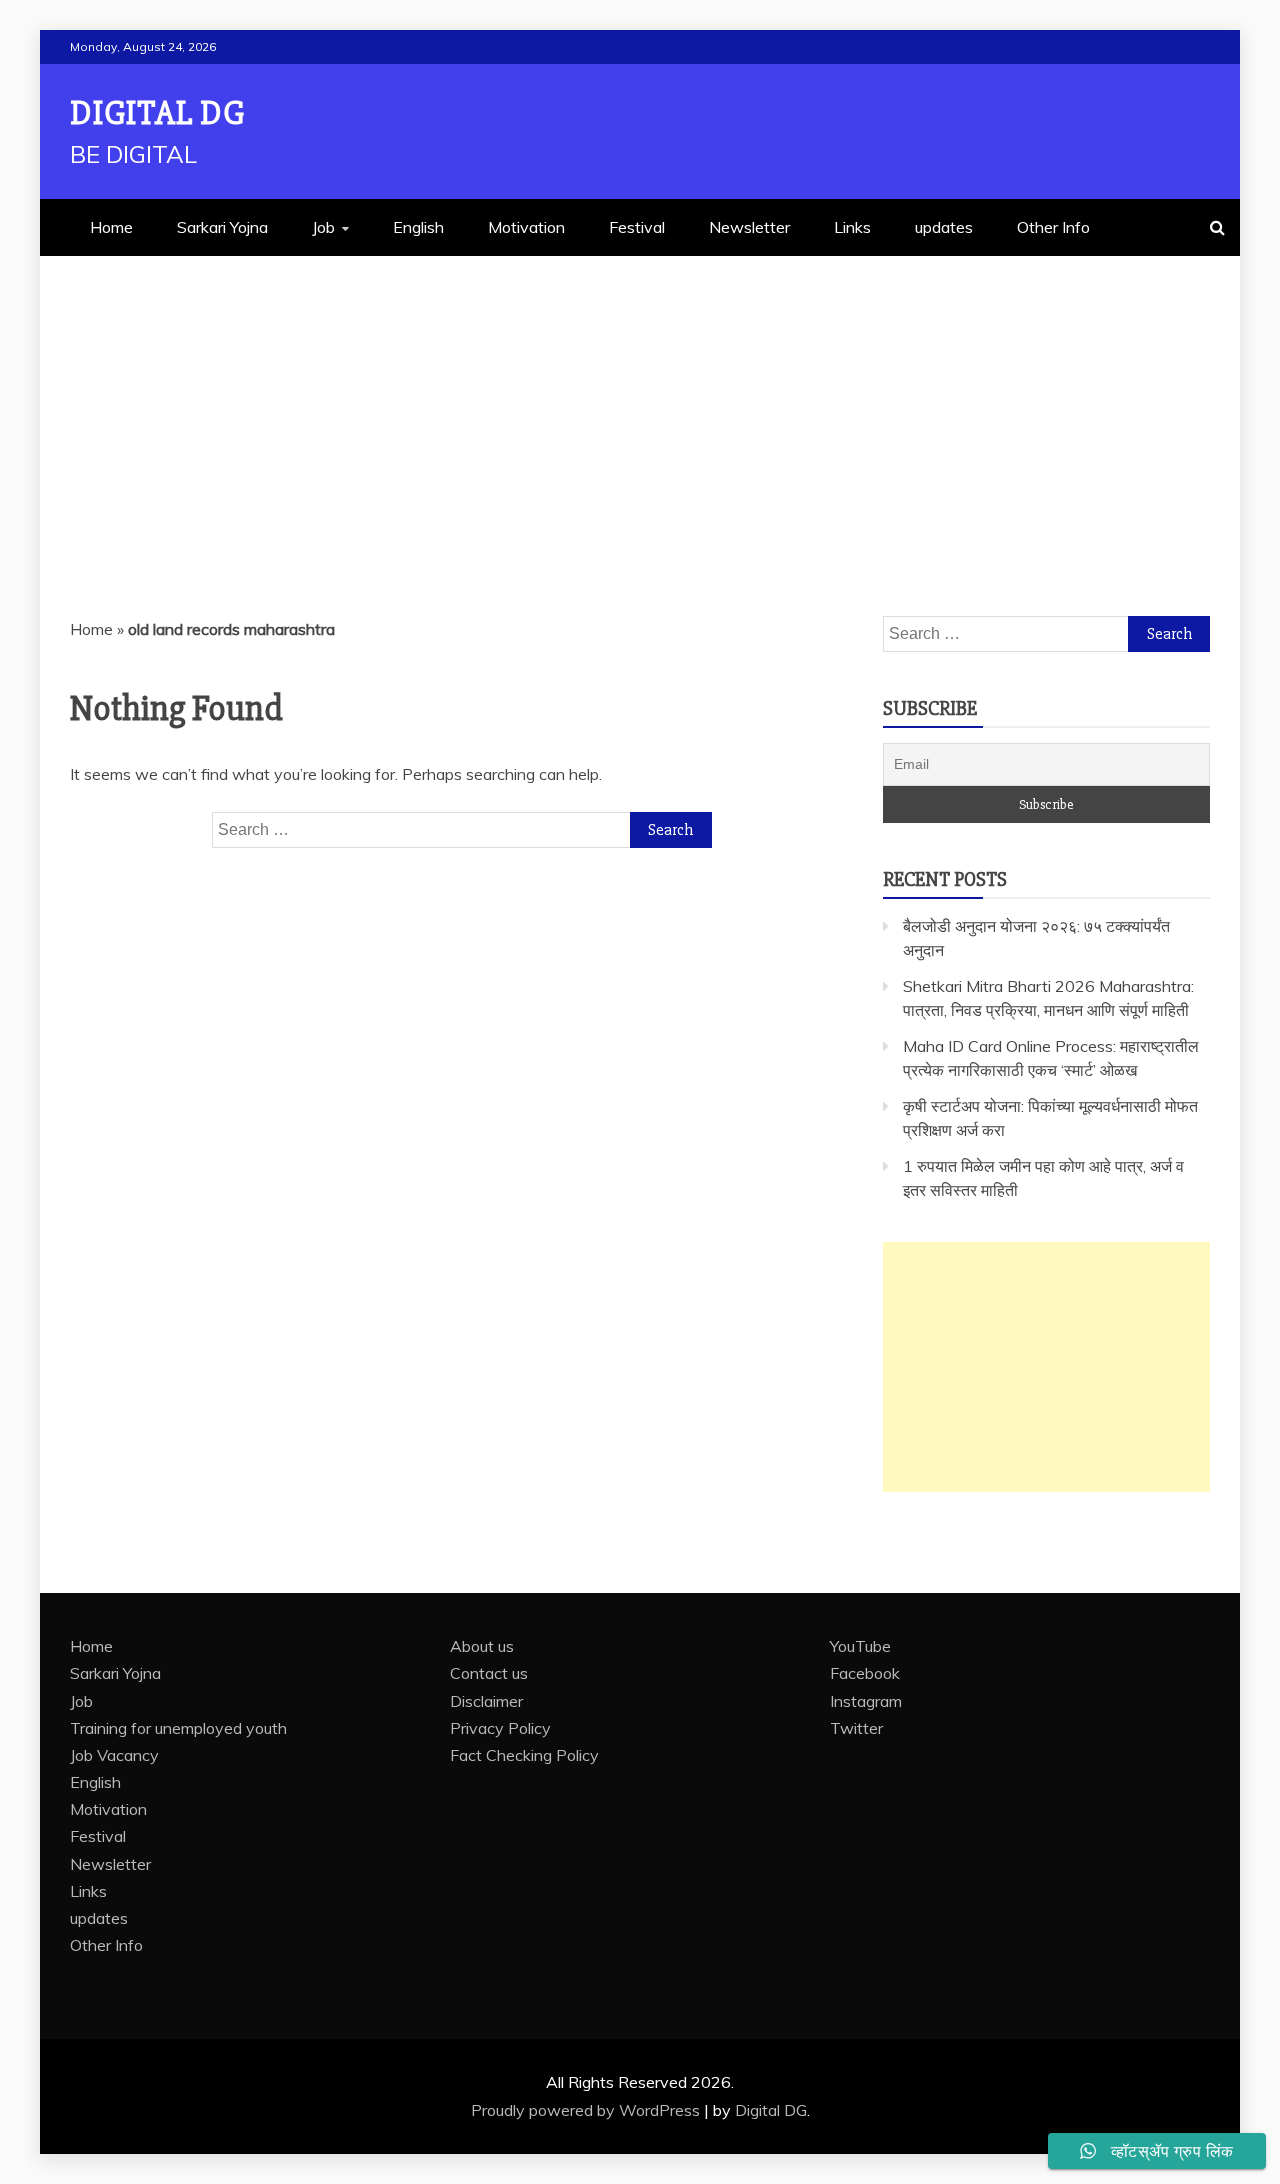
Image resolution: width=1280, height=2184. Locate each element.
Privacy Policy (500, 1728)
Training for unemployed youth (178, 1728)
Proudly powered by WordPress (587, 2110)
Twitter (856, 1728)
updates (944, 227)
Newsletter (749, 227)
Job (323, 227)
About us (482, 1646)
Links (852, 227)
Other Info (1053, 227)
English (418, 227)
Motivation (526, 227)
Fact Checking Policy (524, 1755)
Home (111, 227)
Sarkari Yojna (222, 227)
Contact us (489, 1673)
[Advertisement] (640, 406)
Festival (637, 227)
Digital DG (157, 113)
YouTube (860, 1646)
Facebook (865, 1673)
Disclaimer (486, 1701)
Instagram (866, 1701)
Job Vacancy (114, 1755)
